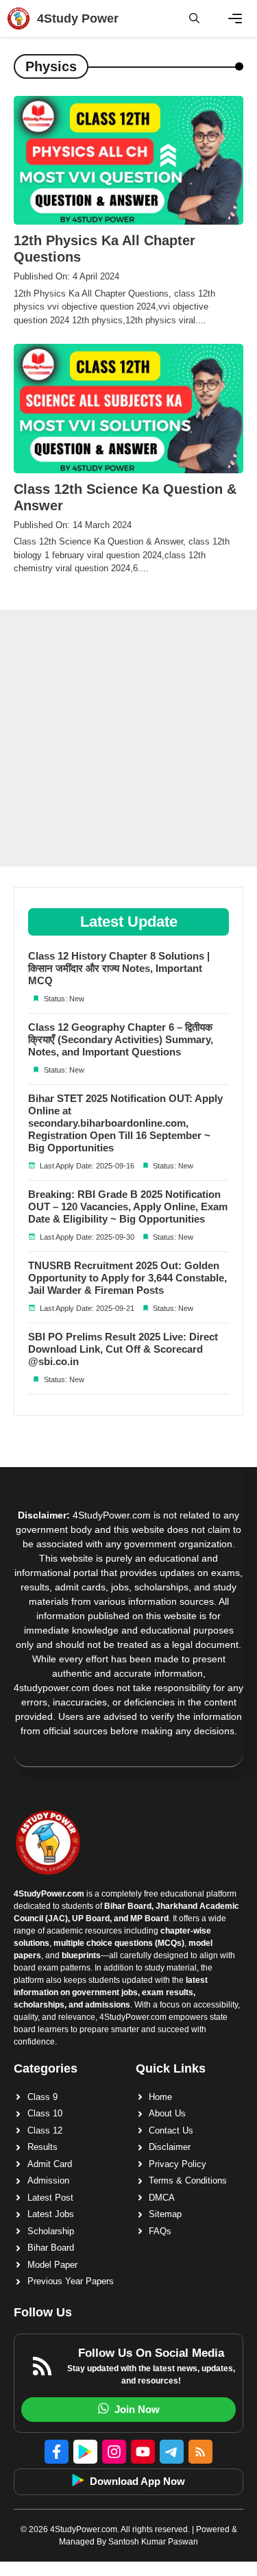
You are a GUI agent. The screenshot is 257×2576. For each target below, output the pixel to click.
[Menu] (235, 18)
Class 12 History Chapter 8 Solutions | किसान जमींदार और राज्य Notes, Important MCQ (119, 968)
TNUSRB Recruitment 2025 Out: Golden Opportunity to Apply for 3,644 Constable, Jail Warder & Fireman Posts (127, 1278)
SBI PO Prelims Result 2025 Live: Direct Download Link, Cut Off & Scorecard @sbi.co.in (123, 1349)
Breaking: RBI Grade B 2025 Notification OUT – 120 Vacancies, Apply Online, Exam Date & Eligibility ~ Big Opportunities (128, 1206)
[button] (194, 18)
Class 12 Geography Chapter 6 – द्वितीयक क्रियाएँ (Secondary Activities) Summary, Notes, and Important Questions (121, 1039)
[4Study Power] (19, 18)
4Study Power (78, 18)
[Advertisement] (128, 738)
